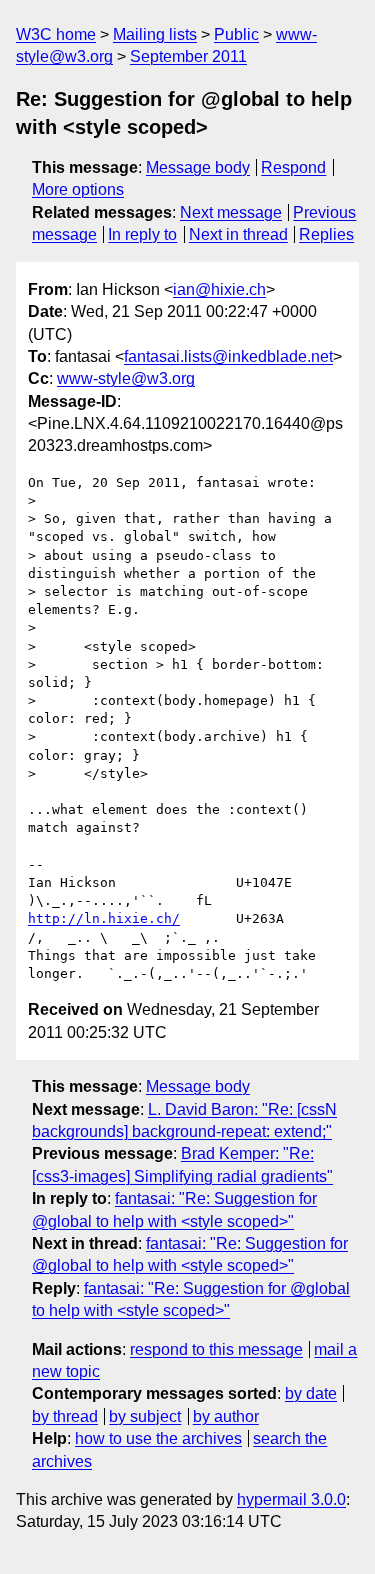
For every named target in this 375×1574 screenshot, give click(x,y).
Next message (231, 212)
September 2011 (188, 56)
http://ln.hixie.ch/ (104, 918)
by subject (145, 1416)
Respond (293, 167)
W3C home (56, 34)
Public (236, 34)
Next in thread (238, 234)
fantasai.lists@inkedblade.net (228, 356)
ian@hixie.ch (219, 289)
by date (311, 1393)
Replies (326, 234)
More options (78, 189)
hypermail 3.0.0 (291, 1499)
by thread (65, 1416)
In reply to (142, 234)
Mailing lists (155, 34)
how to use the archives (158, 1438)
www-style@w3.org (126, 378)
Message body (198, 167)
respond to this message (216, 1349)
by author (226, 1416)
